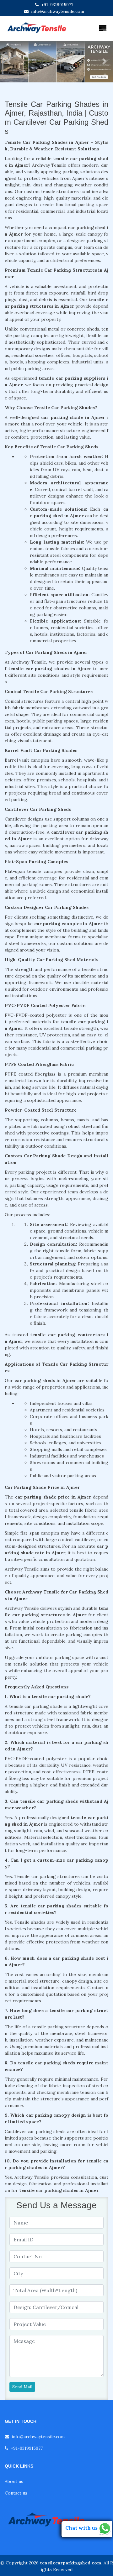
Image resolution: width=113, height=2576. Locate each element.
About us (14, 2481)
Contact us (16, 2493)
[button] (8, 62)
